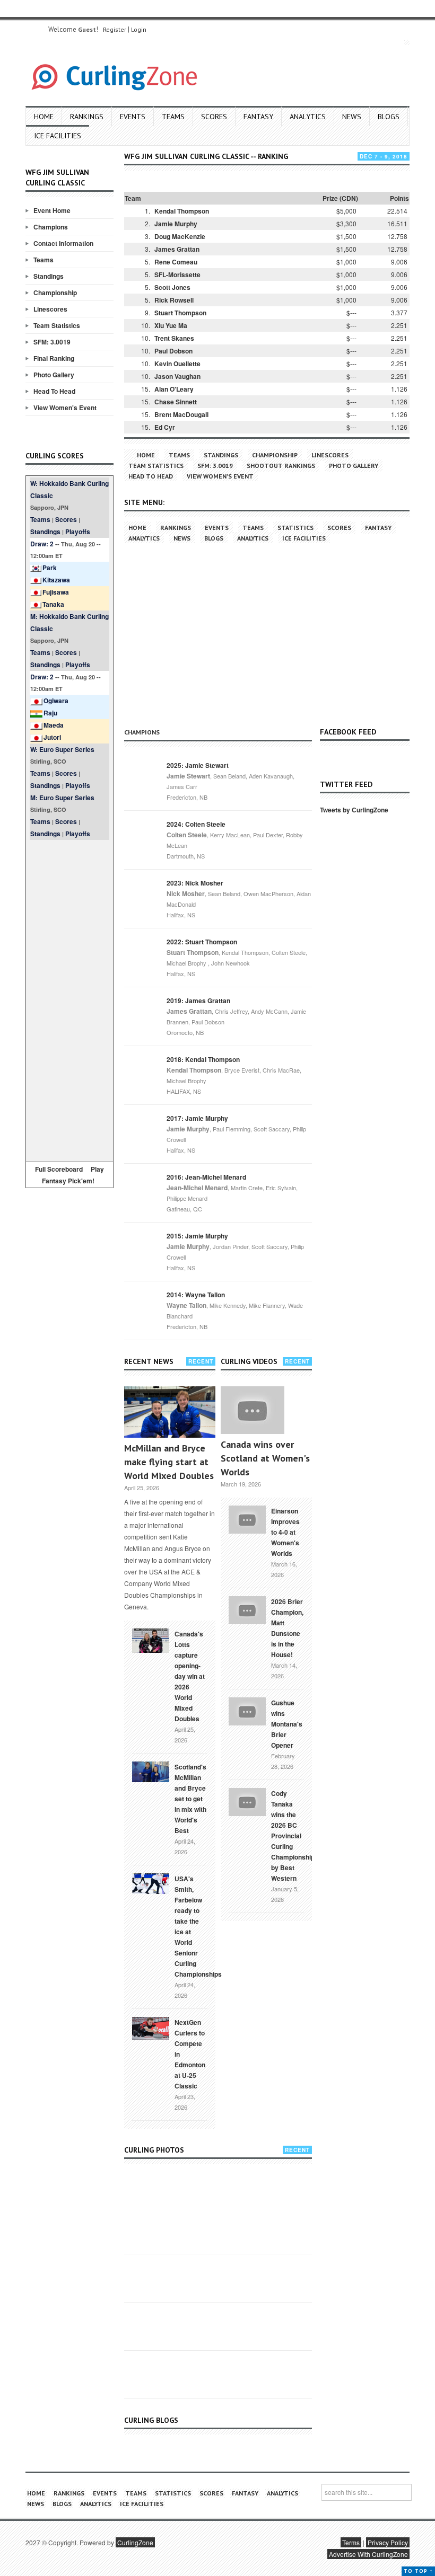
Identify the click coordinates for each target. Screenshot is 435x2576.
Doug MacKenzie (180, 236)
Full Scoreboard (59, 1169)
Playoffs (78, 532)
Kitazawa (56, 580)
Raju (50, 713)
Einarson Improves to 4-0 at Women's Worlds (285, 1532)
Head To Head (54, 391)
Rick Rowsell (174, 300)
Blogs (389, 117)
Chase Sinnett (176, 402)
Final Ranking (54, 358)
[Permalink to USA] (151, 1883)
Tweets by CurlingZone (354, 810)
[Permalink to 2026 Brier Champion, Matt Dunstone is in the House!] (247, 1609)
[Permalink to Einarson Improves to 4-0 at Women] (247, 1518)
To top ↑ (418, 2571)
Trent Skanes (174, 338)
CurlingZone (135, 2542)
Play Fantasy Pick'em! (73, 1175)
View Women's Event (65, 408)
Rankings (87, 117)
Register (115, 29)
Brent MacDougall (181, 414)
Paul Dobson (173, 351)
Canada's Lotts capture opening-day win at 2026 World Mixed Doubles (190, 1676)
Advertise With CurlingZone (368, 2554)
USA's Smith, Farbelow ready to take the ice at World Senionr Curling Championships (198, 1926)
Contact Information (63, 243)
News (352, 117)
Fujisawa (56, 592)
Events (133, 117)
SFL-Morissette (177, 275)
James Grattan (177, 249)
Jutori (52, 737)
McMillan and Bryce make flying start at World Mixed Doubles (169, 1462)
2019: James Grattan (198, 1001)
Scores (214, 117)
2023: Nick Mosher (195, 883)
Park (50, 568)
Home (44, 117)
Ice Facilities (58, 136)
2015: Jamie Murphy (197, 1236)
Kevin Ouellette (177, 364)
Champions (51, 227)
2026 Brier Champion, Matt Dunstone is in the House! (287, 1628)
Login (139, 29)
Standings (49, 276)
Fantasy (258, 117)
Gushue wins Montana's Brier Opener (287, 1724)
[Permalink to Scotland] (151, 1771)
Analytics (308, 117)
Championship (55, 293)
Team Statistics (57, 325)
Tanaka (53, 604)
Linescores (50, 309)
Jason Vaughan (177, 376)
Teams (173, 117)
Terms (351, 2542)
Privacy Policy (388, 2542)
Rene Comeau (176, 262)
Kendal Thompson (182, 211)
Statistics (295, 528)
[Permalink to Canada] (151, 1640)
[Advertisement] (69, 999)
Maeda (54, 725)
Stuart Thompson (180, 313)
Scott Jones (172, 287)
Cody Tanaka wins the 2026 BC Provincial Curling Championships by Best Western (295, 1836)
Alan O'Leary (174, 389)
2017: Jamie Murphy (197, 1118)
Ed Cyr (165, 427)
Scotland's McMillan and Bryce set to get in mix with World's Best (190, 1799)
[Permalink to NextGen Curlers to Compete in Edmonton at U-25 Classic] (151, 2028)
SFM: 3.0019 (52, 342)
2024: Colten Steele (196, 824)
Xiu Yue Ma (171, 325)
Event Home (52, 210)
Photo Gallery (54, 375)
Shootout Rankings (281, 466)
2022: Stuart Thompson (202, 942)
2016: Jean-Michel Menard (206, 1177)
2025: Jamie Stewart (198, 765)
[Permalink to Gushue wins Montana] (247, 1710)
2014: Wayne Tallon (196, 1295)
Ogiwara (56, 701)
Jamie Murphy (176, 224)
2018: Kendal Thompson (203, 1059)
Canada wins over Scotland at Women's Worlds (265, 1458)
